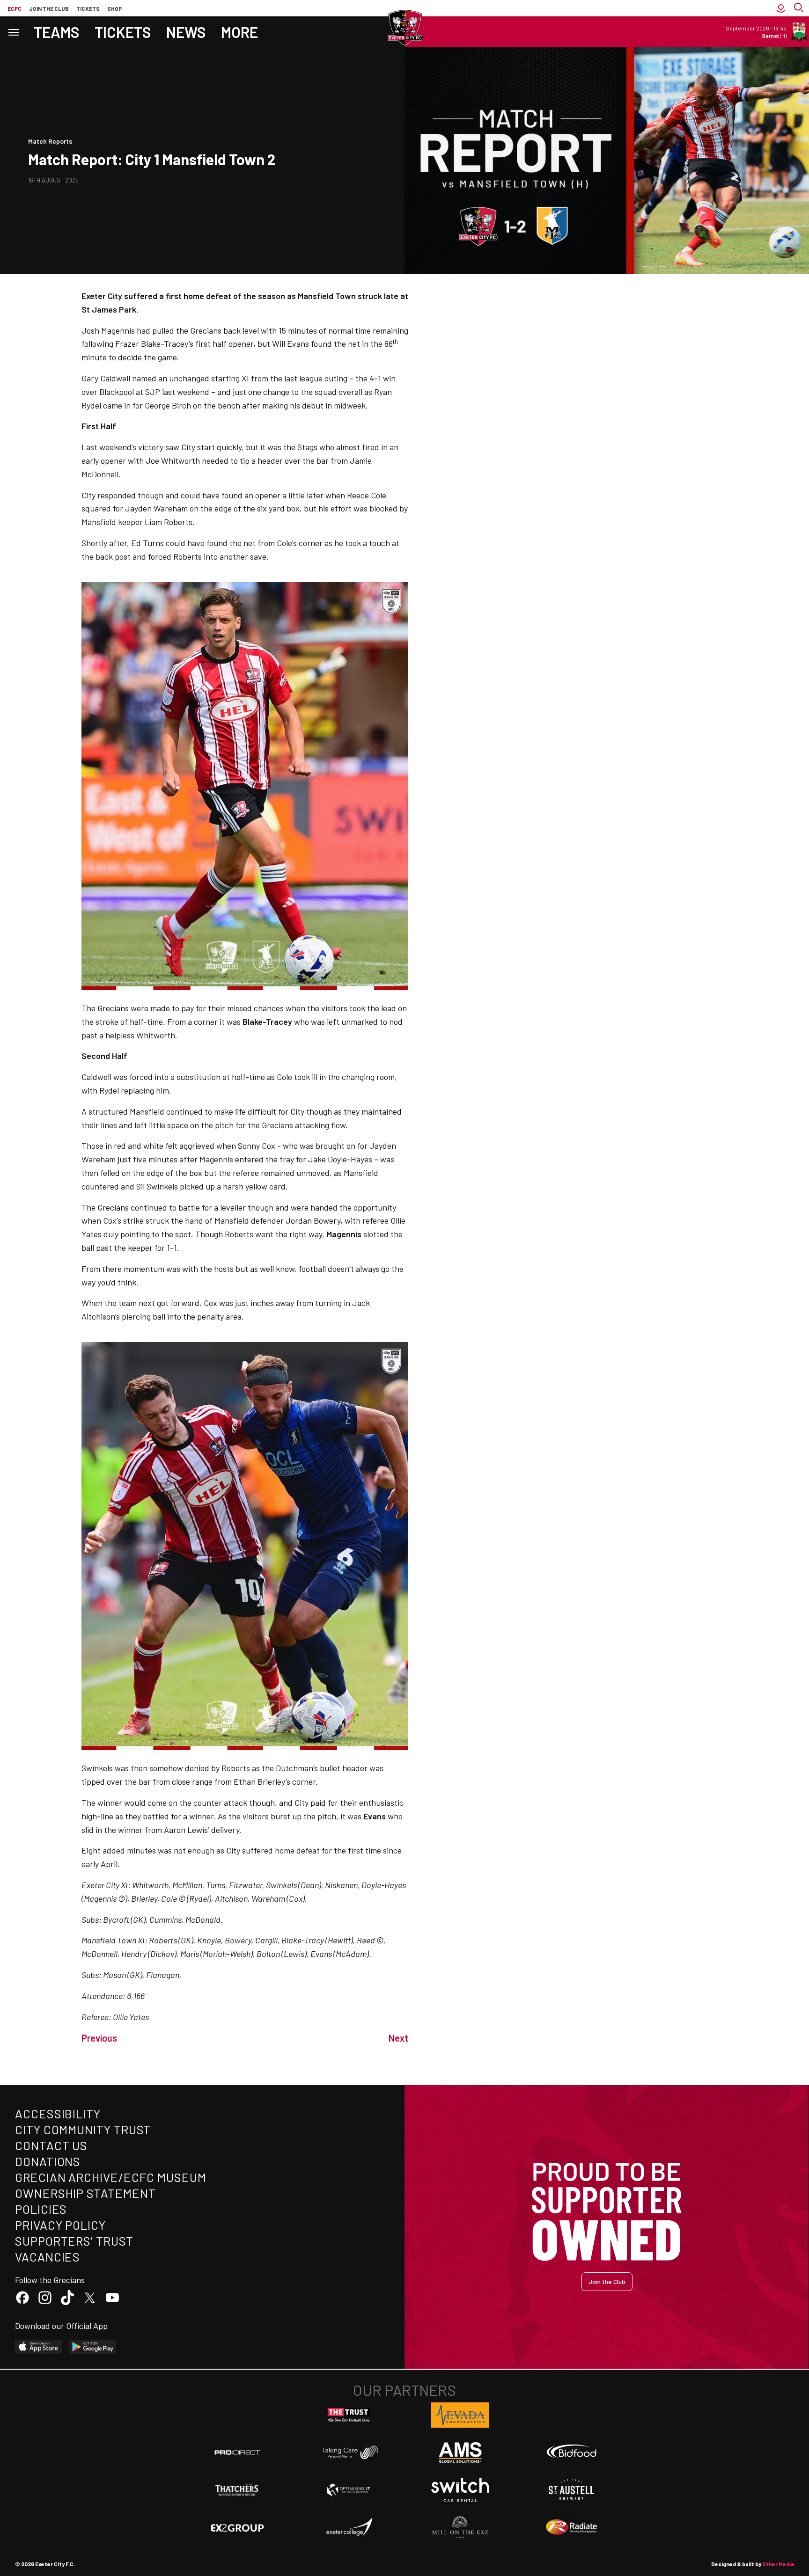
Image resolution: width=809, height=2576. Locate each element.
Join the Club (607, 2281)
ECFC (15, 8)
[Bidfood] (572, 2452)
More (239, 32)
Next (398, 2038)
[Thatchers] (237, 2490)
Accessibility (58, 2113)
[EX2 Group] (237, 2527)
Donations (48, 2161)
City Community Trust (83, 2129)
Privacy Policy (60, 2225)
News (186, 32)
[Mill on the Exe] (460, 2527)
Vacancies (48, 2257)
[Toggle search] (800, 8)
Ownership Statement (85, 2193)
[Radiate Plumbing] (572, 2527)
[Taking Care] (349, 2452)
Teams (57, 32)
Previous (99, 2038)
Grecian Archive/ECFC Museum (111, 2177)
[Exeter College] (349, 2527)
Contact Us (51, 2145)
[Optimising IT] (349, 2490)
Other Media (778, 2564)
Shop (115, 8)
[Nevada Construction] (460, 2415)
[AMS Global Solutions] (460, 2452)
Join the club (49, 8)
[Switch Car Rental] (460, 2490)
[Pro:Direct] (237, 2452)
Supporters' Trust (74, 2241)
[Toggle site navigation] (13, 32)
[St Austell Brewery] (572, 2490)
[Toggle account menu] (781, 8)
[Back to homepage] (404, 28)
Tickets (88, 8)
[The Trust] (349, 2415)
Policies (41, 2209)
